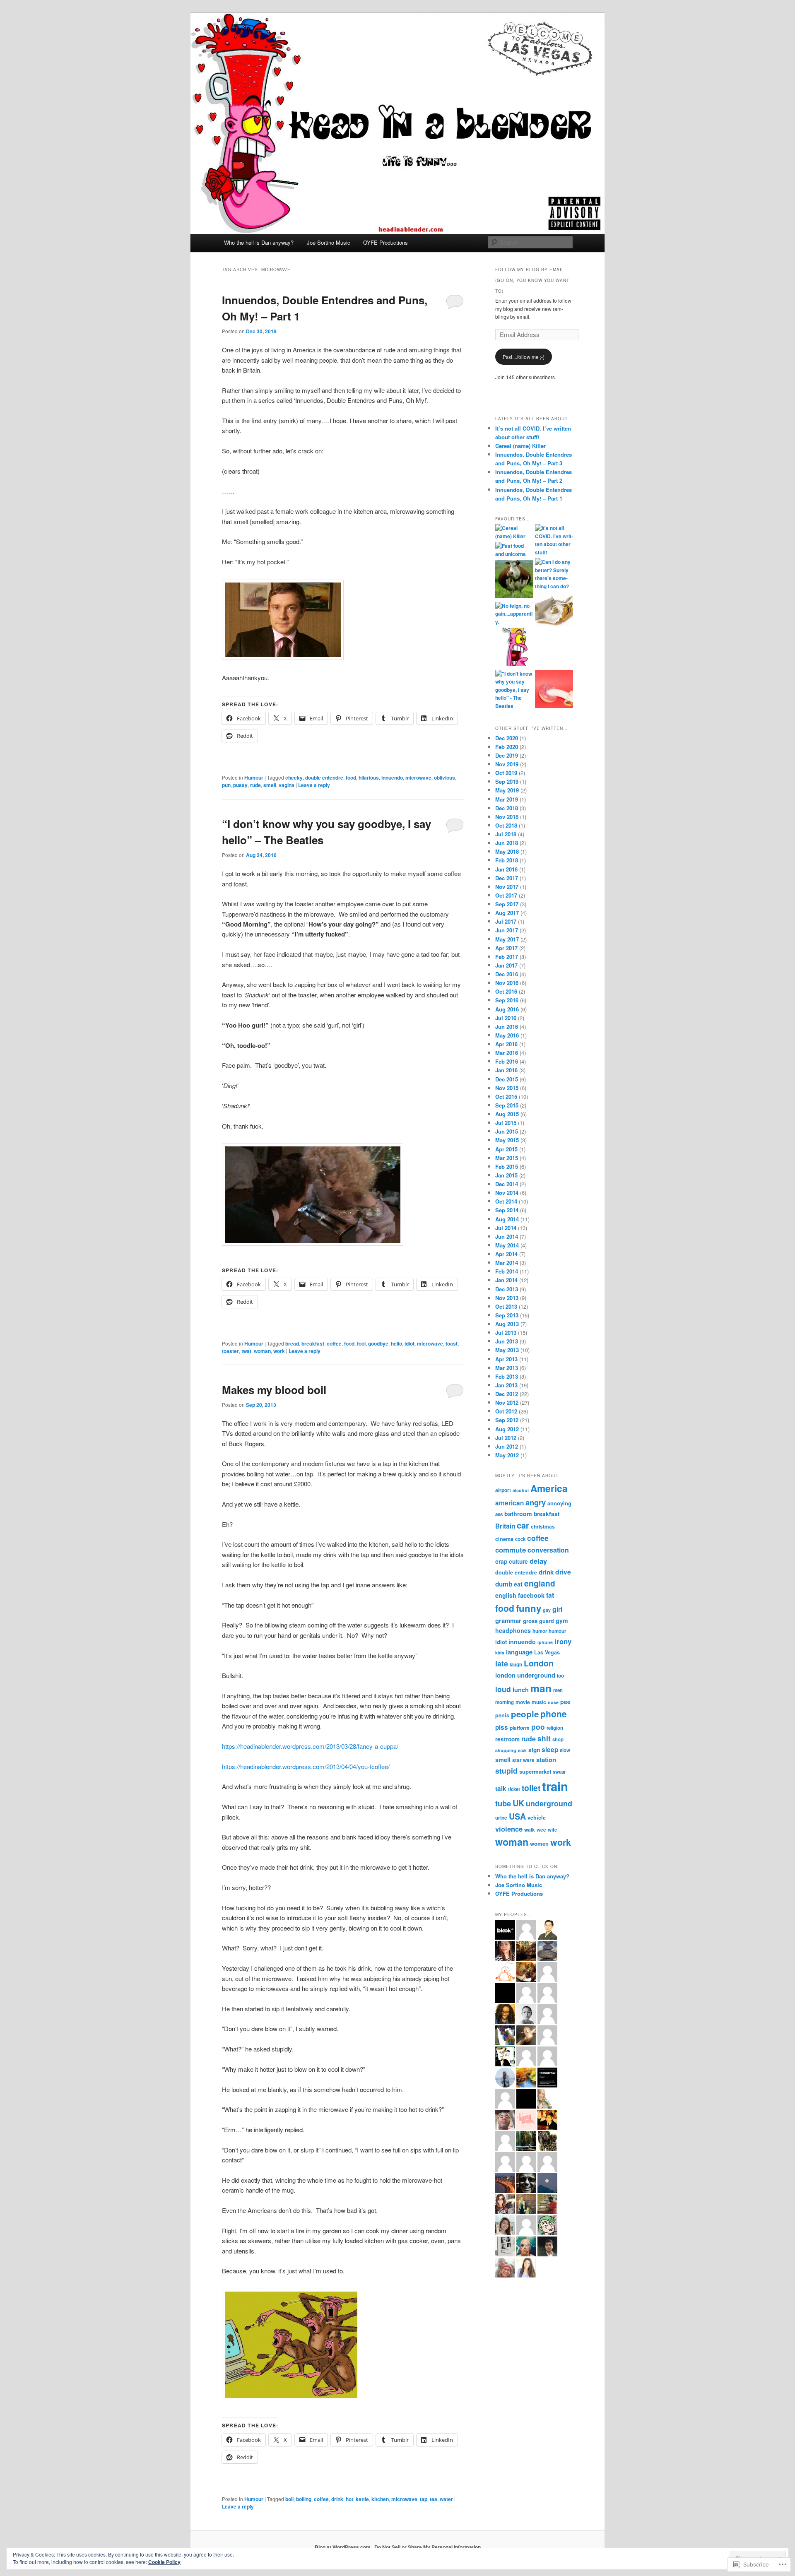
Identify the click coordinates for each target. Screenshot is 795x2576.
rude (255, 785)
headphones (513, 1630)
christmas (543, 1526)
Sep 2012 (507, 1420)
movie (523, 1702)
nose (553, 1702)
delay (538, 1561)
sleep (550, 1750)
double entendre (324, 778)
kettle (362, 2499)
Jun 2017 (507, 930)
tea (434, 2499)
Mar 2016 (507, 1053)
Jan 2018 (506, 869)
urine (501, 1818)
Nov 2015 (507, 1088)
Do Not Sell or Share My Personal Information (428, 2547)
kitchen (380, 2499)
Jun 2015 (507, 1131)
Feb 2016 (507, 1061)
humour (557, 1631)
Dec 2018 (507, 808)
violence (509, 1829)
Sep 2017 (507, 904)
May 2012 (507, 1455)
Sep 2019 (507, 781)
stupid (506, 1771)
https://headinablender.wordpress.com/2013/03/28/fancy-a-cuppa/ (310, 1746)
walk (530, 1830)
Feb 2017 (507, 957)
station (546, 1760)
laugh (516, 1665)
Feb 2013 (507, 1376)
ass (499, 1514)
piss (502, 1727)
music (539, 1702)
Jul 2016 (506, 1018)
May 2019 (507, 790)
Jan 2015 (506, 1175)
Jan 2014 (506, 1280)
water (446, 2499)
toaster (230, 1351)
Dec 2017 (507, 878)
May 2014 (507, 1245)
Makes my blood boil (274, 1390)
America (549, 1488)
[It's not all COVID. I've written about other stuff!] (554, 540)
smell (270, 785)
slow (565, 1750)
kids (500, 1653)
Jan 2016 (506, 1070)
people (525, 1714)
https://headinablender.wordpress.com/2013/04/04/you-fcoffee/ (306, 1766)
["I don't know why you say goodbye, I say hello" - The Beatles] (514, 690)
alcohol (521, 1490)
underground (549, 1803)
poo (538, 1727)
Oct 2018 (506, 825)
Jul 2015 (506, 1123)
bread (292, 1343)
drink (337, 2499)
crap (501, 1561)
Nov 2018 (507, 817)
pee (565, 1702)
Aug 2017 (507, 913)
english (506, 1595)
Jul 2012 (506, 1438)
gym (562, 1620)
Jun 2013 (507, 1341)
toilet (531, 1788)
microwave (418, 778)
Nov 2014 (507, 1193)
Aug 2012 (507, 1429)
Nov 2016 (507, 983)
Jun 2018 (507, 843)
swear (559, 1772)
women (539, 1843)
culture (518, 1561)
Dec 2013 (507, 1289)
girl (557, 1609)
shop (558, 1739)
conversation (548, 1550)
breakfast (313, 1343)
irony (563, 1641)
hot (349, 2499)
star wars (523, 1760)
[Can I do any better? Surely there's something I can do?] (554, 574)
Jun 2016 (507, 1027)
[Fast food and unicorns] (514, 550)
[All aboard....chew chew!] (514, 580)
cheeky (294, 778)
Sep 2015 (507, 1105)
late (502, 1663)
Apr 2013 (506, 1359)
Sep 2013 (507, 1315)
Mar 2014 (507, 1263)
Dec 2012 (507, 1394)
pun (226, 785)
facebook (531, 1595)
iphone (545, 1642)
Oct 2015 (506, 1097)
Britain (505, 1526)
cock (520, 1539)
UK (518, 1803)
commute (511, 1550)
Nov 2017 (507, 887)
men (558, 1690)
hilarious (369, 778)
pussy (240, 785)
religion (555, 1728)
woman (262, 1351)
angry (536, 1502)
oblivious (444, 778)
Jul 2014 (506, 1228)
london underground (525, 1675)
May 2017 (507, 939)
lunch (521, 1690)
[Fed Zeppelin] (554, 610)
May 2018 (507, 851)
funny (529, 1608)
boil (289, 2499)
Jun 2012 (507, 1446)
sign (534, 1750)
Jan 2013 (506, 1385)
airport (503, 1490)
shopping (506, 1750)
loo (560, 1676)
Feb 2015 (507, 1166)
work (279, 1351)
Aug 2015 (507, 1114)
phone (554, 1714)
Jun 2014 (507, 1236)
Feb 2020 (507, 747)
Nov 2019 (507, 764)
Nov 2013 (507, 1298)
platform (520, 1728)
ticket (514, 1789)
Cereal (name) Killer (520, 446)
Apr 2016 (506, 1044)
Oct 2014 (506, 1201)
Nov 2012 (507, 1402)
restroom (507, 1739)
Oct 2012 (506, 1411)
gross (530, 1621)
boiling (304, 2499)
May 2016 (507, 1035)
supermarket (535, 1771)
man (541, 1688)
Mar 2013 (507, 1368)
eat (518, 1584)
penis (502, 1715)
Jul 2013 (506, 1333)
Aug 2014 (507, 1219)
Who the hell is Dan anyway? (259, 242)
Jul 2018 (506, 834)
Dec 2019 (507, 755)
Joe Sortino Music (329, 242)
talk (501, 1789)
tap (424, 2499)
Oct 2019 (506, 773)
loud (503, 1689)
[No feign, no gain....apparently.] (514, 614)
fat (550, 1595)
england (540, 1583)
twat (246, 1351)
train (555, 1786)
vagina (287, 785)
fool (361, 1343)
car (523, 1525)
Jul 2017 (506, 921)
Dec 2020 (507, 738)
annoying (559, 1503)
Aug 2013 (507, 1324)
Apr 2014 (506, 1254)
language (519, 1652)
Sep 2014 (507, 1210)
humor (540, 1631)
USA (517, 1816)
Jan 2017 (506, 965)
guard (547, 1621)
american (510, 1503)
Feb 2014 (507, 1271)
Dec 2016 (507, 974)
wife (552, 1830)
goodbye (378, 1343)
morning (505, 1702)
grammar (508, 1620)
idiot (410, 1343)
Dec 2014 (507, 1184)
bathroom (518, 1514)
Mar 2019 (507, 799)
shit (544, 1738)
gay (547, 1610)
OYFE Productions (385, 242)
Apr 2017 (506, 948)
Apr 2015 (506, 1149)
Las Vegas (547, 1652)
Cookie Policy (164, 2562)
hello (396, 1343)
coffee (334, 1343)
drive (563, 1572)
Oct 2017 (506, 895)
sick (522, 1750)
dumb (504, 1584)
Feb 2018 (507, 860)
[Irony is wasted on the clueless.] (515, 648)
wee (541, 1830)
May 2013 (507, 1350)
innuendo (392, 778)
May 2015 (507, 1140)
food (351, 778)
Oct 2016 (506, 991)
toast (452, 1343)
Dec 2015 (507, 1079)
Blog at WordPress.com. (343, 2547)
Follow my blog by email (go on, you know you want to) (532, 280)
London (539, 1663)
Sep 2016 (507, 1000)
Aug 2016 (507, 1009)
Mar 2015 (507, 1158)
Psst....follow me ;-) (524, 357)
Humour (254, 778)
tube (503, 1803)
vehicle (537, 1818)
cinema (504, 1539)
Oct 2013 (506, 1306)
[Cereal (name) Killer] (514, 532)
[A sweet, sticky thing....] (554, 690)
